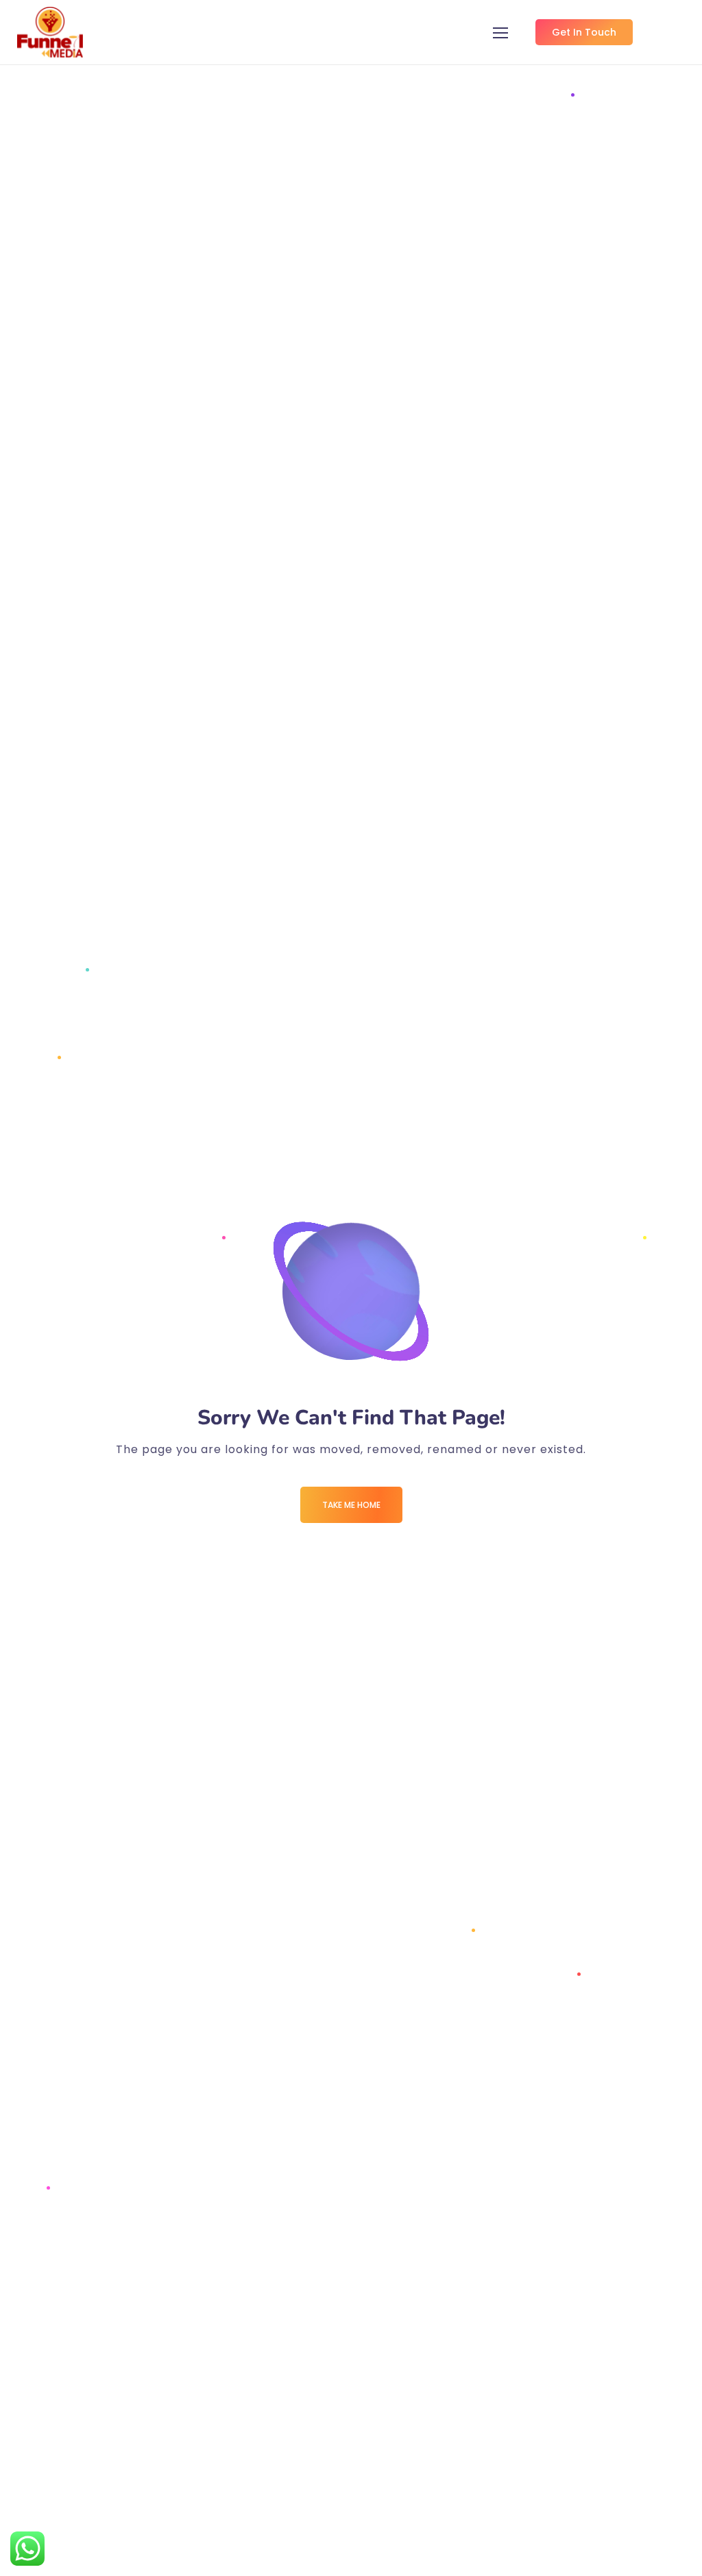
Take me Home (351, 1505)
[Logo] (50, 32)
